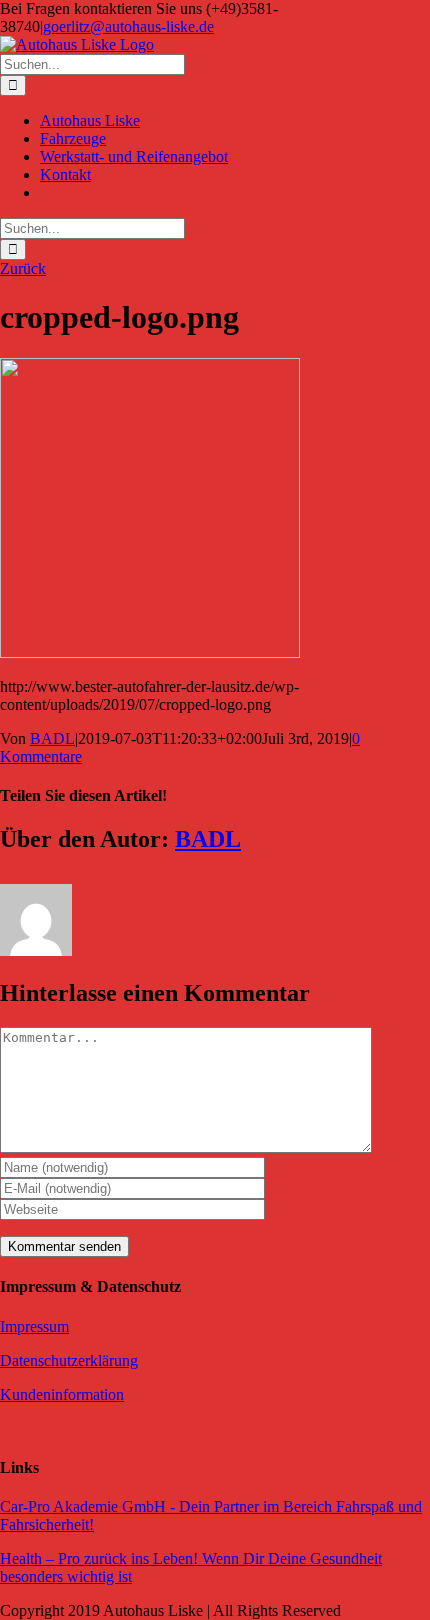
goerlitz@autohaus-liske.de (128, 26)
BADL (52, 738)
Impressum (34, 1326)
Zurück (23, 268)
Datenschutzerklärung (69, 1360)
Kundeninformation (62, 1394)
